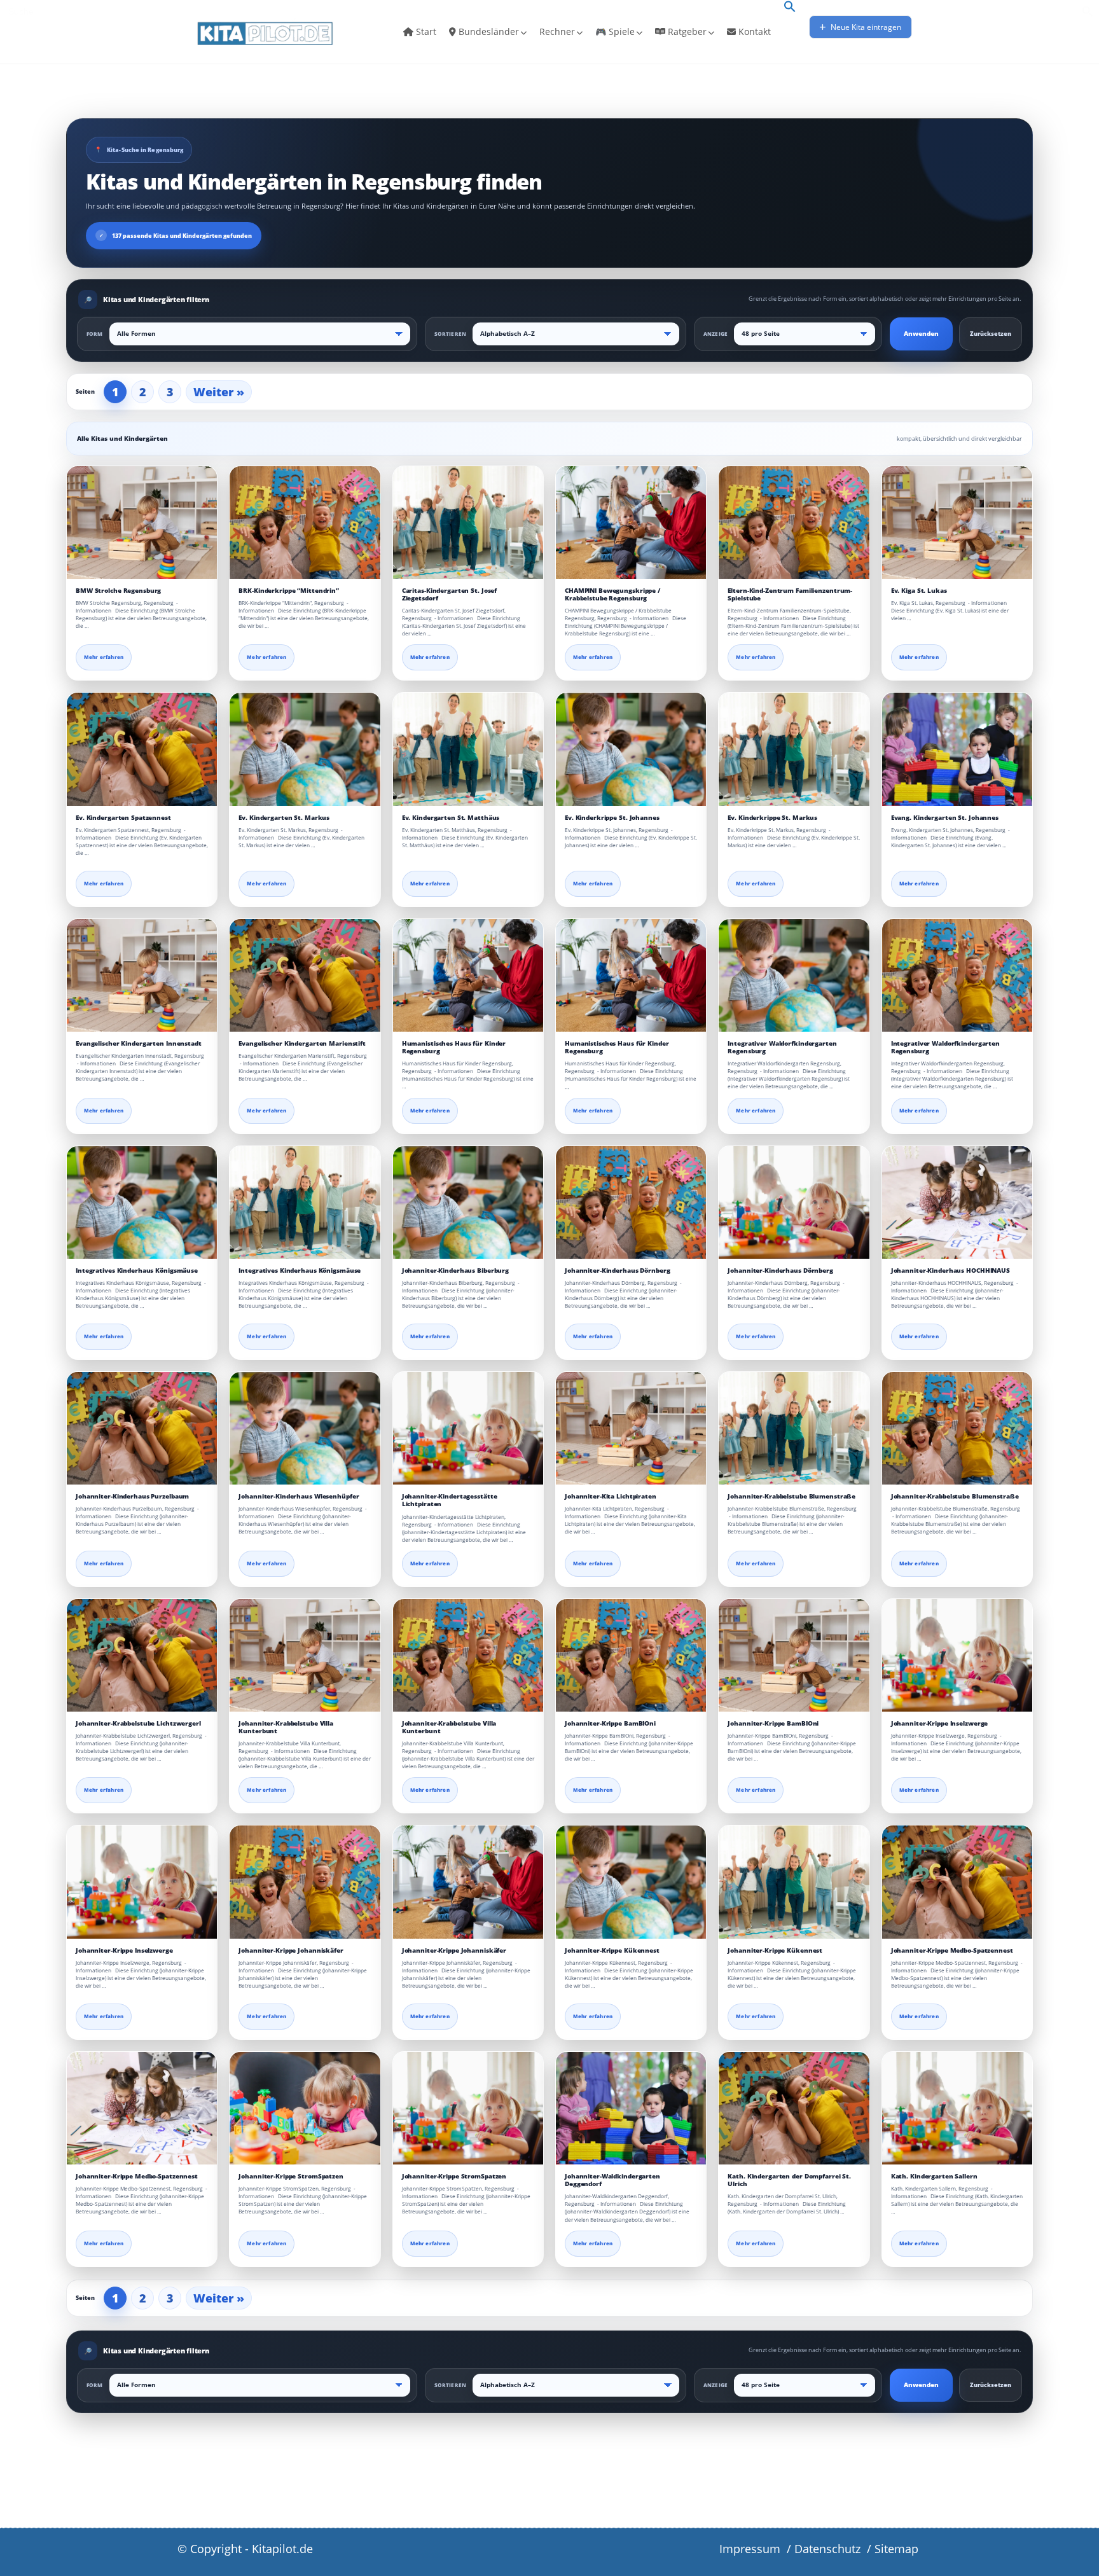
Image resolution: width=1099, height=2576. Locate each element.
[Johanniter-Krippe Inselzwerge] (957, 1655)
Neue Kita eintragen (865, 27)
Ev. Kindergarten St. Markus (284, 818)
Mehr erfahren (104, 657)
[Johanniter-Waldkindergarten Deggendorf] (631, 2108)
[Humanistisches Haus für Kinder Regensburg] (468, 975)
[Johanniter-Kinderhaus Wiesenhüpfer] (305, 1428)
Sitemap (896, 2549)
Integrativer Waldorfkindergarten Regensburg (782, 1047)
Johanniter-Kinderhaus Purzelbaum (132, 1496)
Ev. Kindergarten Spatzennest (123, 818)
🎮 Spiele (615, 31)
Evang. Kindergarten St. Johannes (945, 818)
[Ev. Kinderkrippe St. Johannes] (631, 749)
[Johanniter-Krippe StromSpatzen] (305, 2108)
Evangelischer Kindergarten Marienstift (302, 1043)
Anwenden (921, 334)
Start (425, 31)
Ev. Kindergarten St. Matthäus (451, 818)
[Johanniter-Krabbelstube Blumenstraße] (794, 1428)
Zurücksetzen (991, 334)
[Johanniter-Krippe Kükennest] (631, 1882)
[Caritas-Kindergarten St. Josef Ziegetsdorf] (468, 523)
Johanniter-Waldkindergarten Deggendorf (612, 2180)
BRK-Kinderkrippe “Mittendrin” (289, 591)
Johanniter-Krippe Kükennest (612, 1950)
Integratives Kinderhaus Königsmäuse (137, 1271)
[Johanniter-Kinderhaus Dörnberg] (631, 1202)
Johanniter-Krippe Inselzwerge (940, 1723)
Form (95, 334)
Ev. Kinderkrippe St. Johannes (612, 818)
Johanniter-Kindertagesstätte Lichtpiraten (450, 1500)
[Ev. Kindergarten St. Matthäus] (468, 749)
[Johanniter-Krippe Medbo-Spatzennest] (957, 1882)
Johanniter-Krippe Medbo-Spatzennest (952, 1950)
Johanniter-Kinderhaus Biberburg (455, 1271)
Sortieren (450, 334)
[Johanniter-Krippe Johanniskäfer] (305, 1882)
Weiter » (219, 392)
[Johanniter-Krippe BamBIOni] (631, 1655)
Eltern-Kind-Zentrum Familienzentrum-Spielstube (790, 594)
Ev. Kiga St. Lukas (919, 591)
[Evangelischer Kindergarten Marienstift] (305, 975)
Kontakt (753, 31)
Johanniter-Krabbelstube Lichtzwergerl (138, 1723)
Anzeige (715, 334)
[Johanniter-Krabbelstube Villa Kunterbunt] (305, 1655)
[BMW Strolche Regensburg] (142, 523)
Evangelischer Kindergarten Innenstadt (139, 1043)
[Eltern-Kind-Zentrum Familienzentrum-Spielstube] (794, 523)
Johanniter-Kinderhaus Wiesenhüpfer (299, 1496)
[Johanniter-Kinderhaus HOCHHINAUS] (957, 1202)
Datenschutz (827, 2549)
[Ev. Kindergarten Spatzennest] (142, 749)
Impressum (750, 2549)
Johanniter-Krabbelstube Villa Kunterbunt (286, 1727)
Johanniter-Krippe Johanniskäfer (291, 1950)
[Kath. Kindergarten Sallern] (957, 2108)
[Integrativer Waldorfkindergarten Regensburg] (794, 975)
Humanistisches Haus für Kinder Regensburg (454, 1047)
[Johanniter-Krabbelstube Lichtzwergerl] (142, 1655)
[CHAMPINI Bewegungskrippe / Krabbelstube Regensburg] (631, 523)
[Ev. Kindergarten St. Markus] (305, 749)
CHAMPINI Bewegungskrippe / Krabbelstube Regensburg (612, 594)
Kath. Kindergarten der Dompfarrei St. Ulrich (789, 2180)
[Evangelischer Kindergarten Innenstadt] (142, 975)
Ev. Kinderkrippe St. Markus (772, 818)
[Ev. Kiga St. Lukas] (957, 523)
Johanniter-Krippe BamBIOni (610, 1723)
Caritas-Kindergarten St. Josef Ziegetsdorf (450, 594)
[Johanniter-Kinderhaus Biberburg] (468, 1202)
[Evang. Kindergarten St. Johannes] (957, 749)
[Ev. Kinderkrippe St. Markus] (794, 749)
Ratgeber (686, 31)
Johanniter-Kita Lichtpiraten (611, 1496)
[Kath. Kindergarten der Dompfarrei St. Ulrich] (794, 2108)
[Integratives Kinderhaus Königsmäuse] (142, 1202)
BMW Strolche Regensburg (118, 591)
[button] (790, 8)
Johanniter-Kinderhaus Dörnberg (618, 1271)
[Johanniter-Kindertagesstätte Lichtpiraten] (468, 1428)
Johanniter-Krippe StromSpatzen (291, 2176)
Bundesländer (487, 31)
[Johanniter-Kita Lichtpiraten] (631, 1428)
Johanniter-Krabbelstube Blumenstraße (791, 1496)
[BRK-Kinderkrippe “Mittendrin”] (305, 523)
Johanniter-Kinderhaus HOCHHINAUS (950, 1271)
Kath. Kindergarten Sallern (934, 2176)
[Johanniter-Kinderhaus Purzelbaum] (142, 1428)
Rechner (557, 31)
